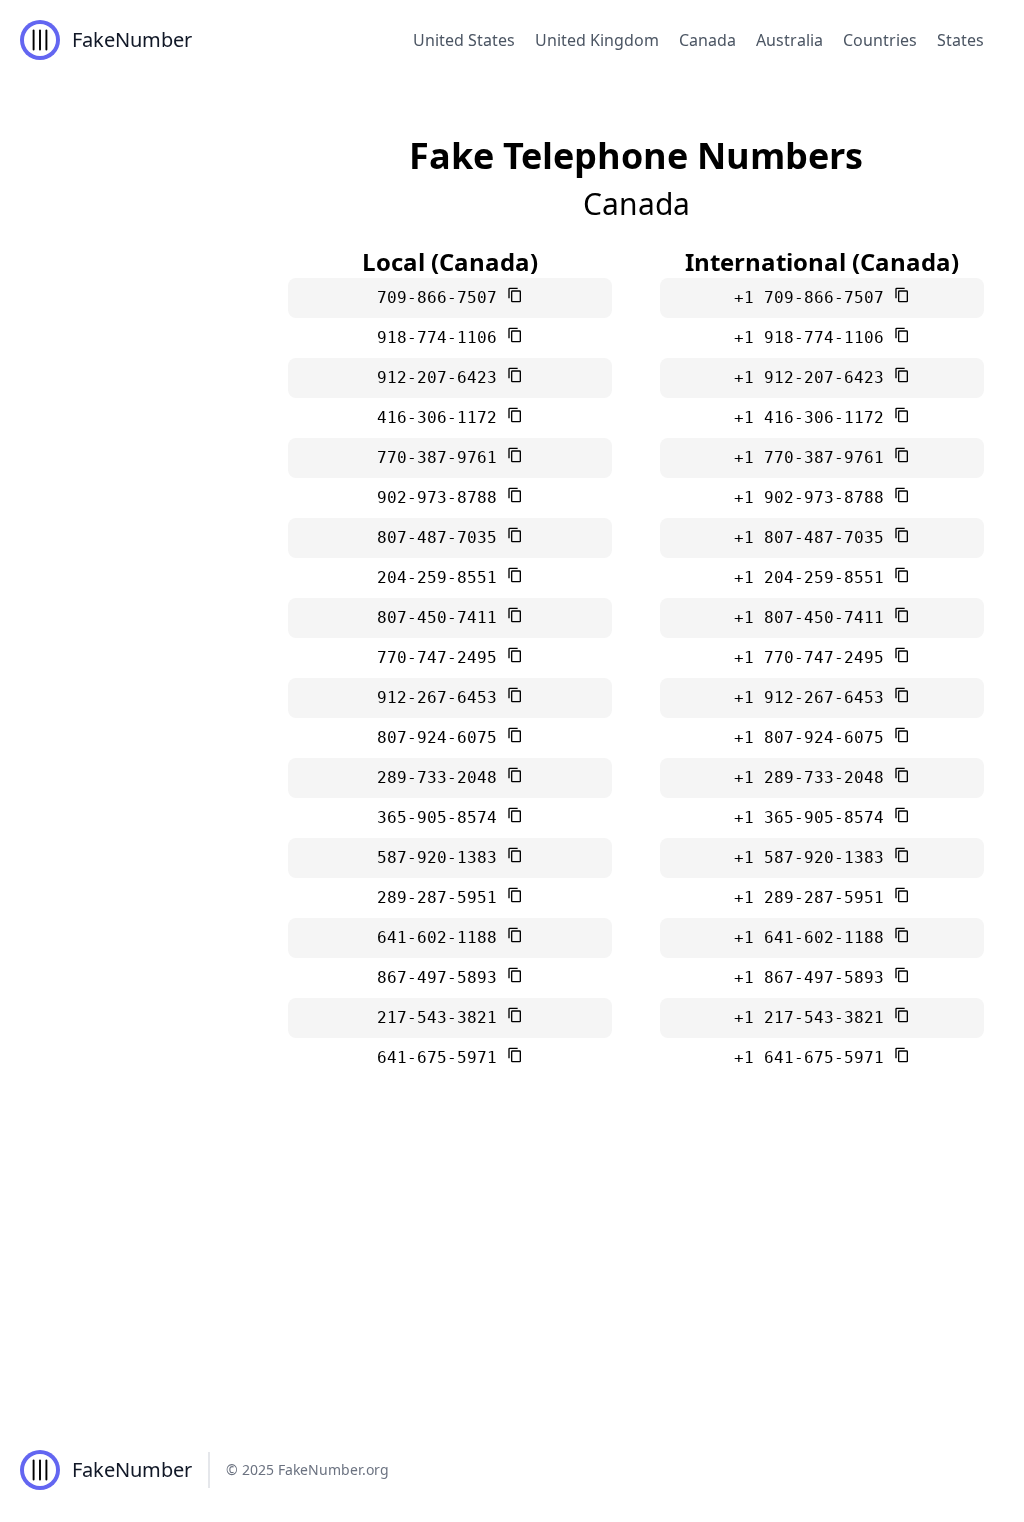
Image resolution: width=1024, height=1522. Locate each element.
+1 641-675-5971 (814, 1057)
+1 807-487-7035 (814, 537)
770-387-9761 (442, 457)
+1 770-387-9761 (814, 457)
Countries (880, 40)
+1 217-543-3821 (814, 1017)
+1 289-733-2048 (814, 777)
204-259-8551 (442, 577)
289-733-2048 (442, 777)
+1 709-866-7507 (814, 297)
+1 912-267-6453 (814, 697)
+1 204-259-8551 (814, 577)
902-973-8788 (442, 497)
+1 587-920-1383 (814, 857)
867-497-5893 (442, 977)
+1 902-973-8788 (814, 497)
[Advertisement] (512, 1268)
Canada (707, 40)
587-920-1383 (442, 857)
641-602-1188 (442, 937)
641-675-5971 (442, 1057)
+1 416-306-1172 (814, 417)
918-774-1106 (442, 337)
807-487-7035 (442, 537)
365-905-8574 (442, 817)
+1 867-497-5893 (814, 977)
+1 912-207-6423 (814, 377)
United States (464, 40)
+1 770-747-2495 (814, 657)
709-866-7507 (442, 297)
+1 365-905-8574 (814, 817)
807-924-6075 (442, 737)
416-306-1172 (442, 417)
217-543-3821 (442, 1017)
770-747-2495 (442, 657)
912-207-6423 (442, 377)
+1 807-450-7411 (814, 617)
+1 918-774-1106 (814, 337)
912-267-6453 (442, 697)
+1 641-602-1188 (814, 937)
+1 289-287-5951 (814, 897)
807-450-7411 (442, 617)
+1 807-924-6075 (814, 737)
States (960, 40)
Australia (789, 40)
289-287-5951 (442, 897)
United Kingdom (597, 40)
